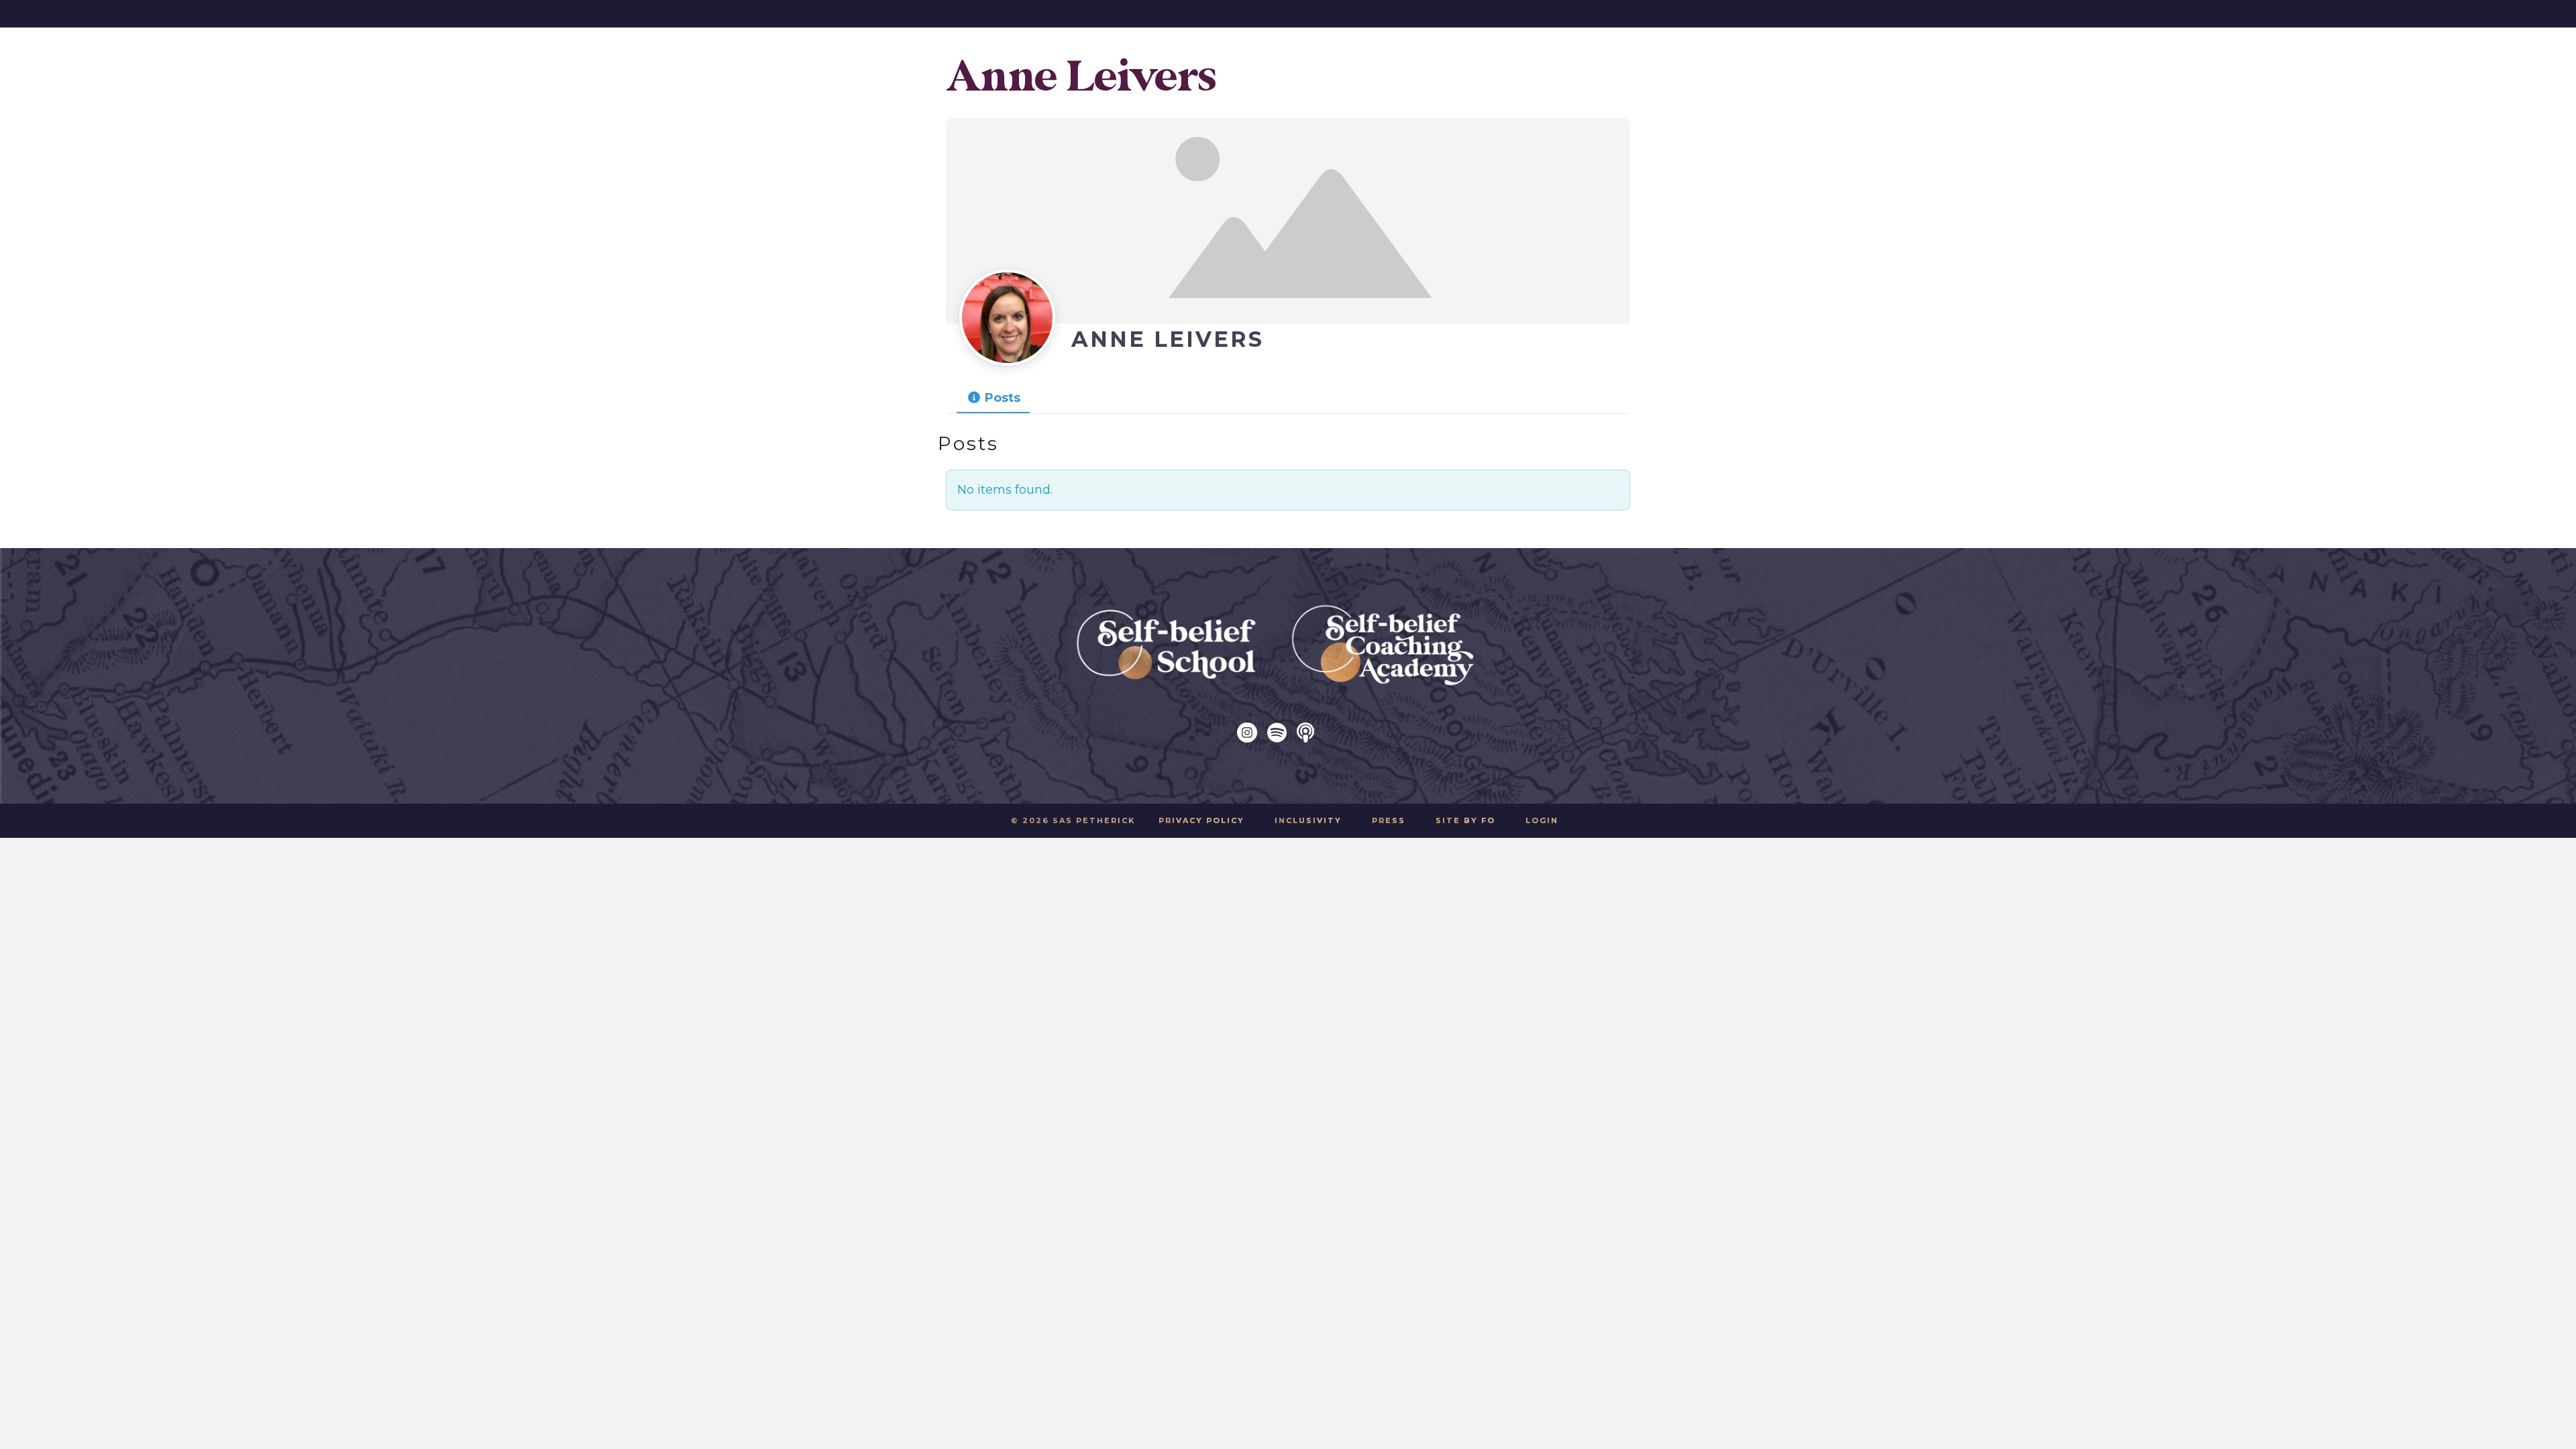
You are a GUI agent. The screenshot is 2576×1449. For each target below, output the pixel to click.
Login (1542, 820)
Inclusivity (1308, 820)
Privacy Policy (1201, 820)
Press (1389, 820)
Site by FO (1465, 820)
